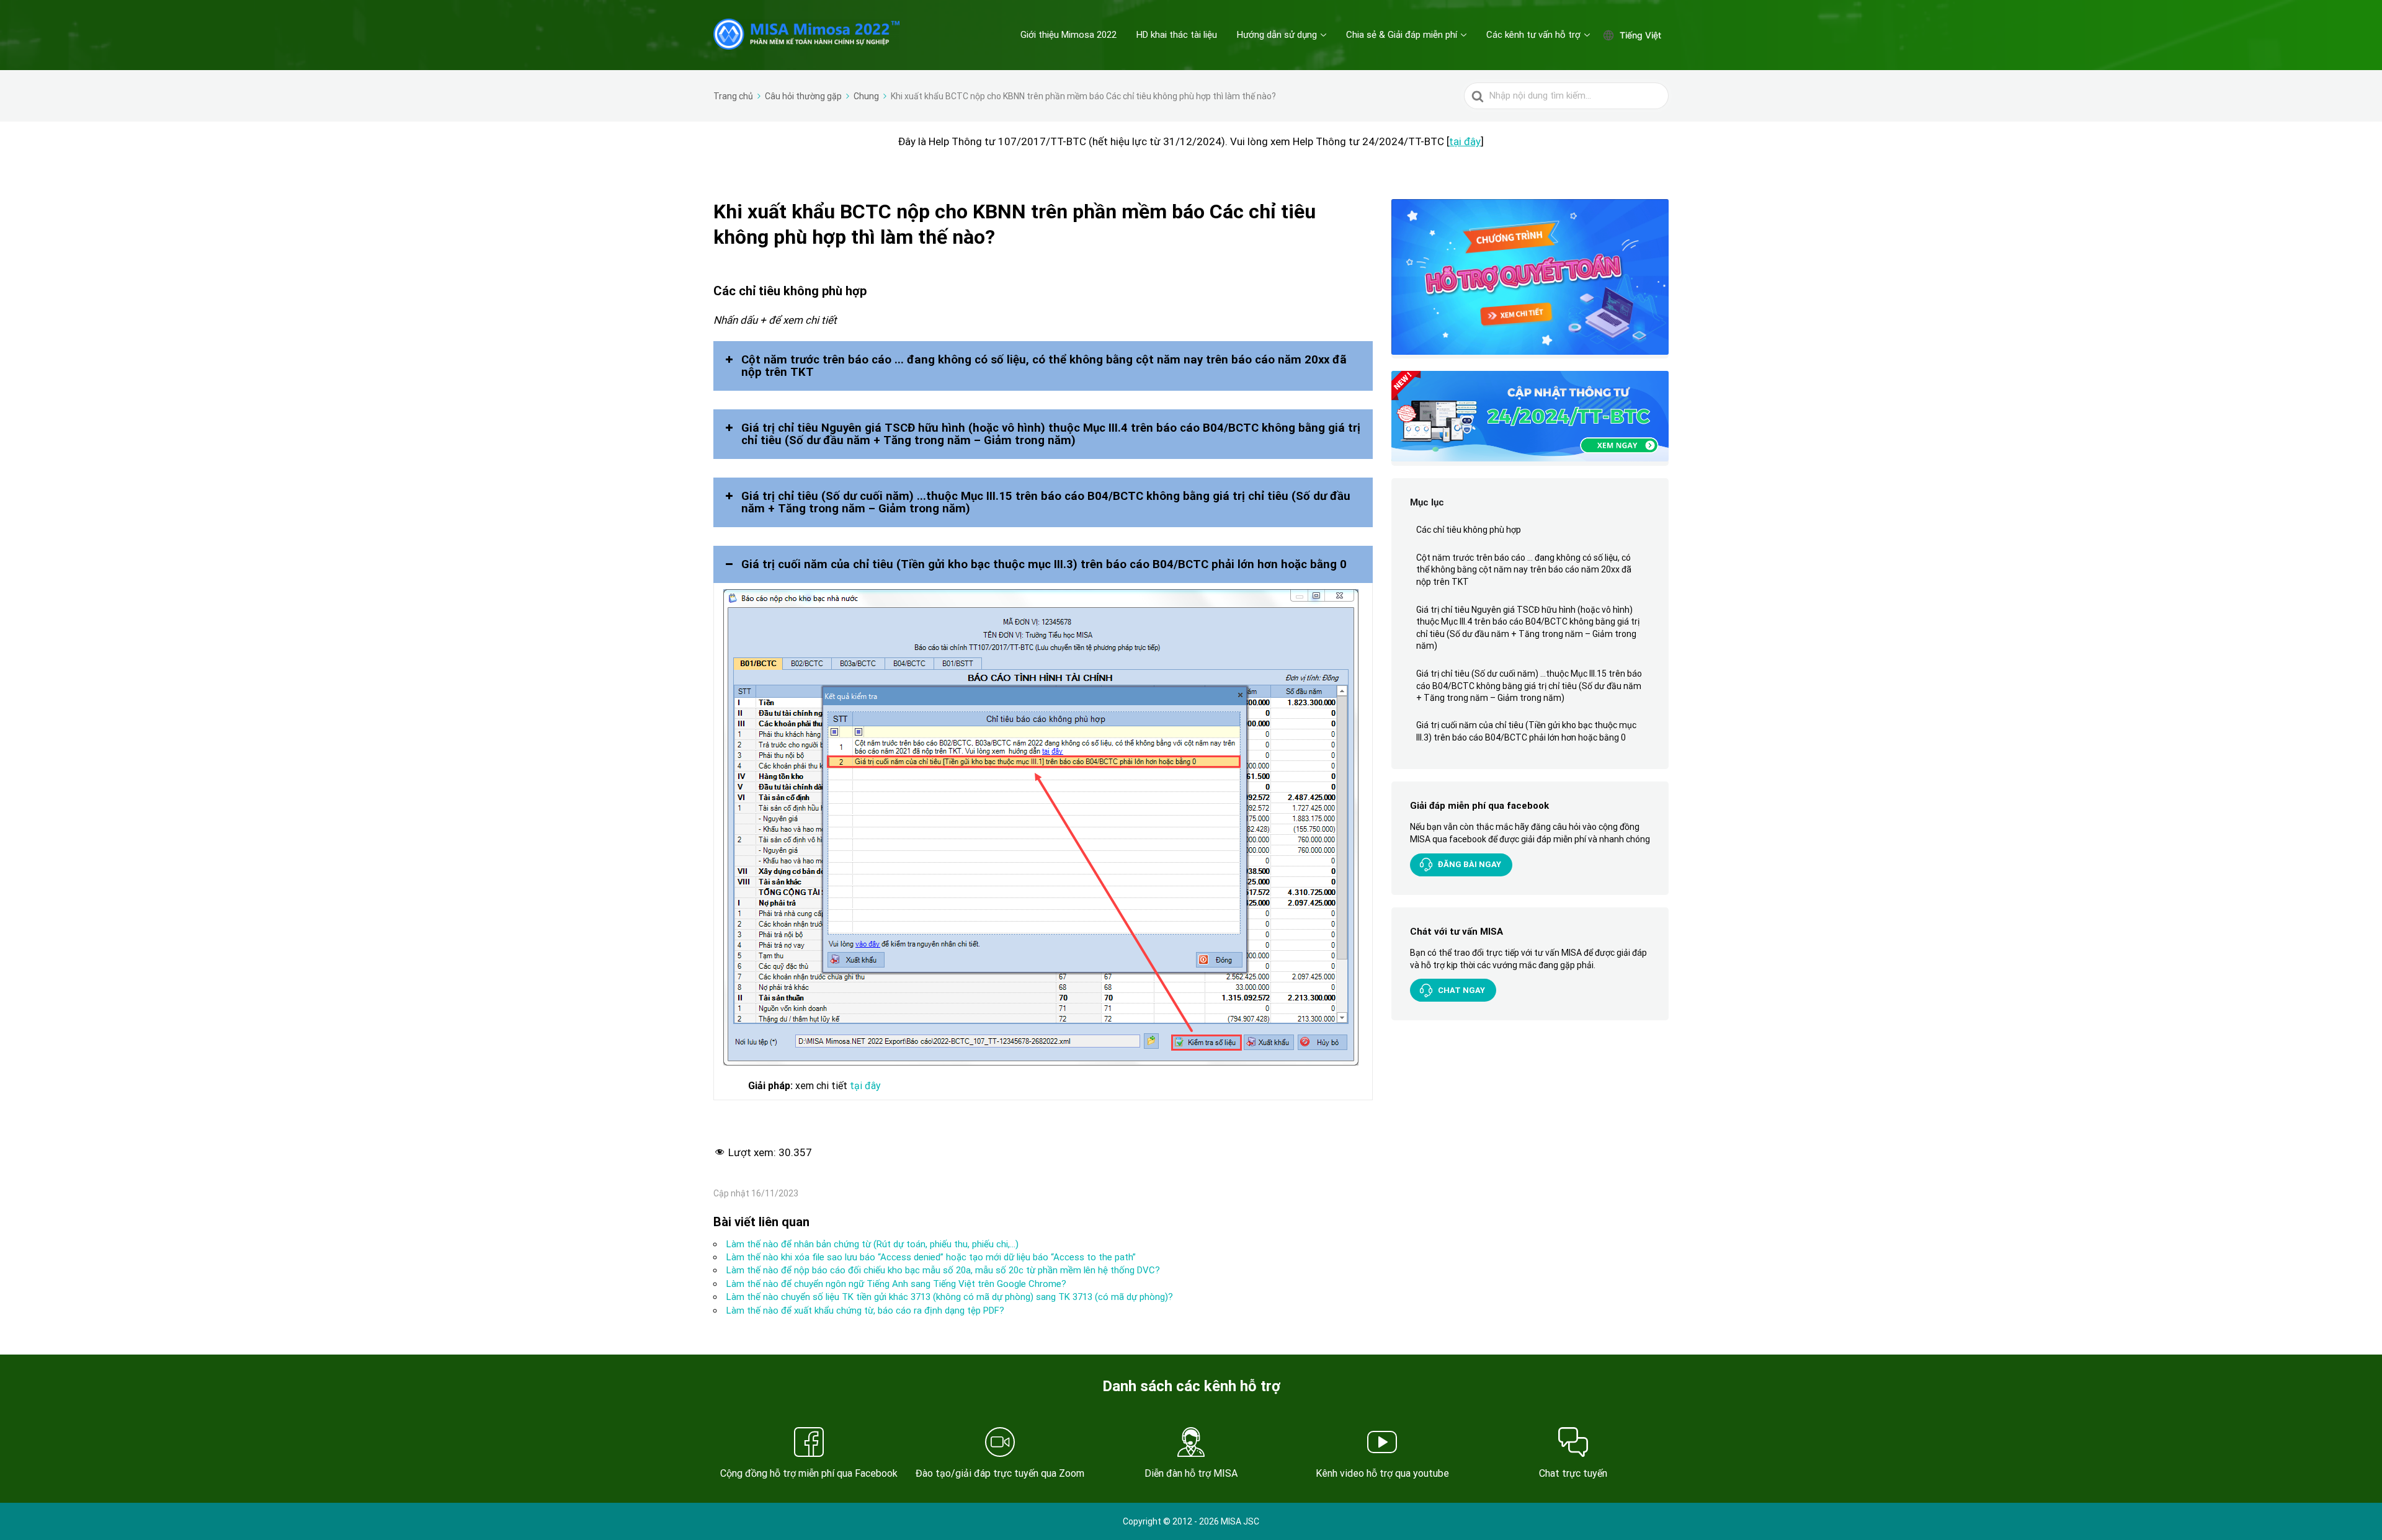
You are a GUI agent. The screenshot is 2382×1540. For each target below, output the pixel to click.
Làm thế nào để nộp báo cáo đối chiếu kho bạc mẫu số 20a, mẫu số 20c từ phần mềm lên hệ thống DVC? (943, 1270)
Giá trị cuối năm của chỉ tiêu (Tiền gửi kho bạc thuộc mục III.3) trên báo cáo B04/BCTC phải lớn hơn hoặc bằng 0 (1526, 731)
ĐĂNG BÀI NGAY (1470, 864)
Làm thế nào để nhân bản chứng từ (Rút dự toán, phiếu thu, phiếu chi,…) (872, 1244)
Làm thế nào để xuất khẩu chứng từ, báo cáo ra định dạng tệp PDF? (865, 1311)
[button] (1043, 366)
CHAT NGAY (1461, 990)
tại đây (1465, 141)
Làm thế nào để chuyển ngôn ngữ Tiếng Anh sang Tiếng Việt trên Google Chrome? (896, 1284)
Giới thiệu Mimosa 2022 (1068, 35)
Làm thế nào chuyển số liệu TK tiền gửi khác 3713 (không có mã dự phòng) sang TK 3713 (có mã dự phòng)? (950, 1297)
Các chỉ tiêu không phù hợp (1470, 530)
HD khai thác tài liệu (1177, 35)
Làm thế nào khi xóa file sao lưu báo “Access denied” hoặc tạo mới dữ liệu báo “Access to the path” (931, 1257)
